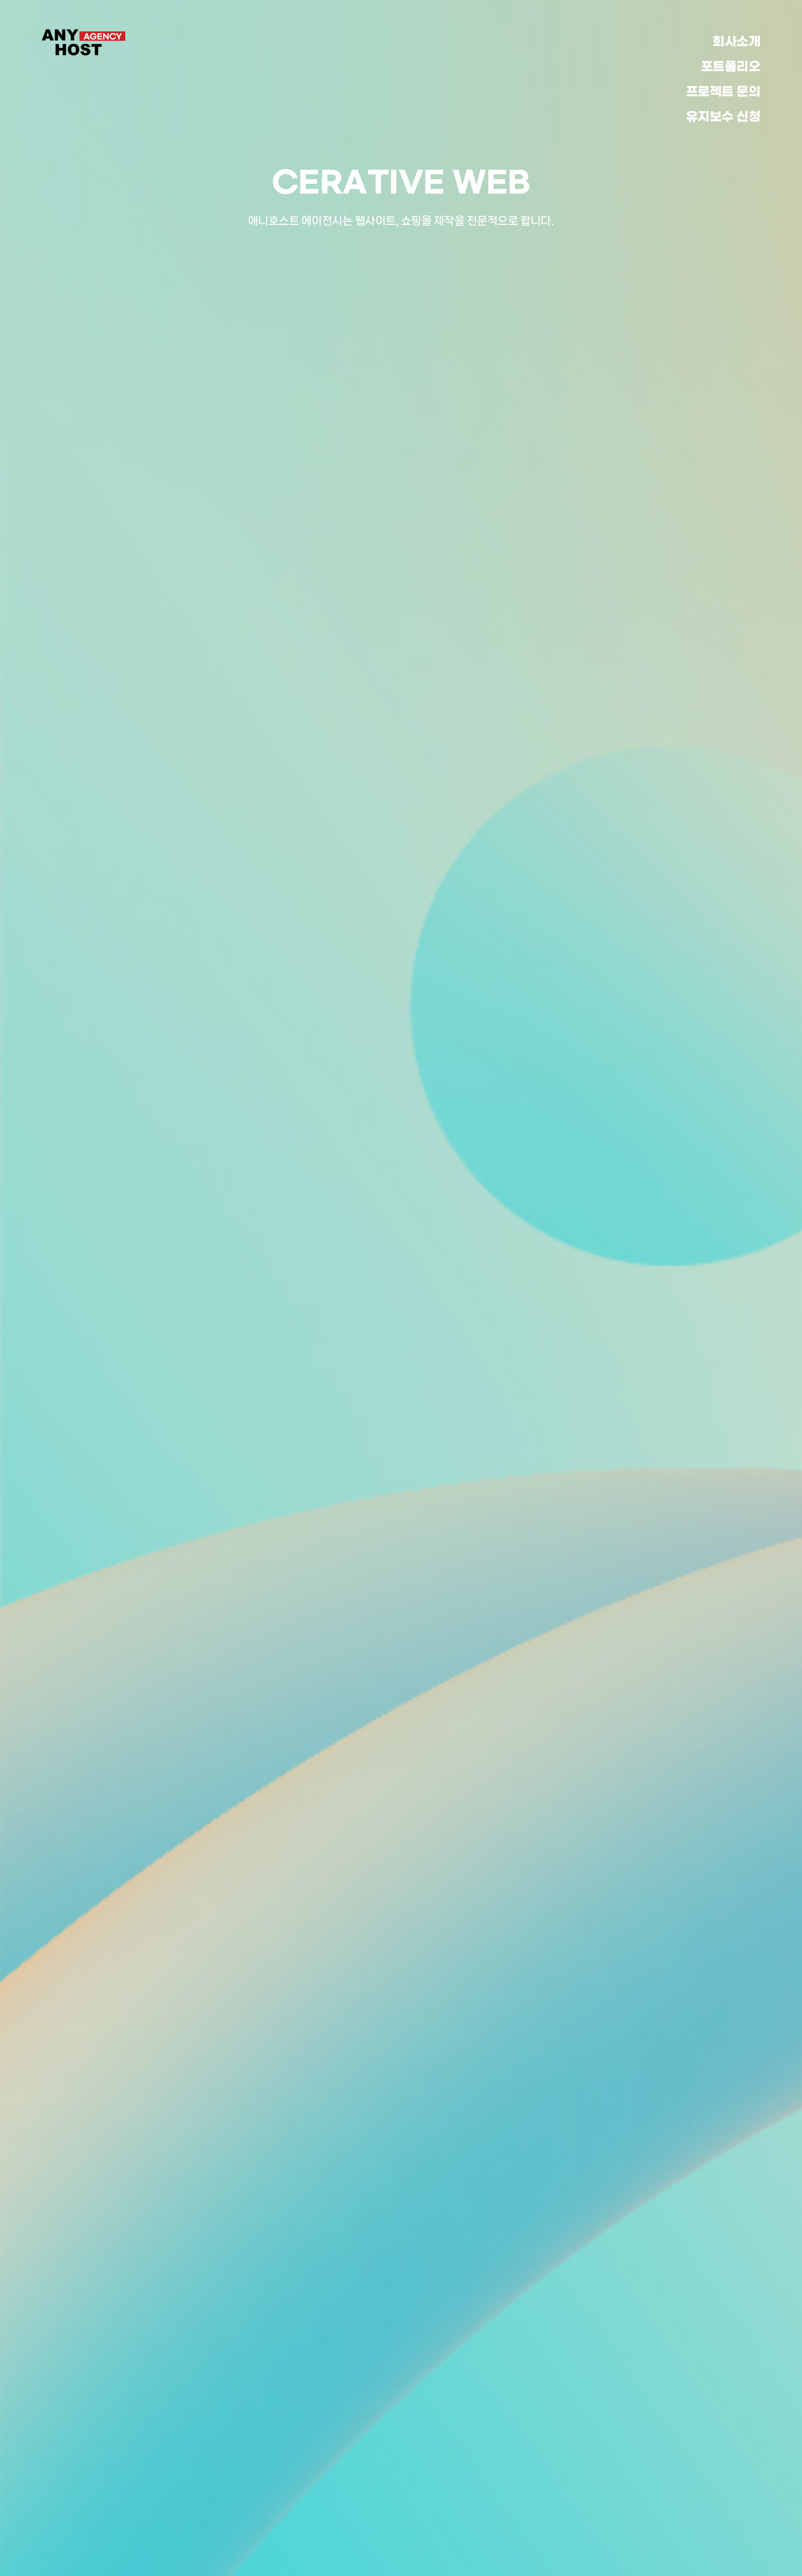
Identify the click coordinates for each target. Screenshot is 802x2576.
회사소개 (736, 42)
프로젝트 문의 (723, 92)
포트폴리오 (731, 67)
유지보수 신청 (723, 117)
